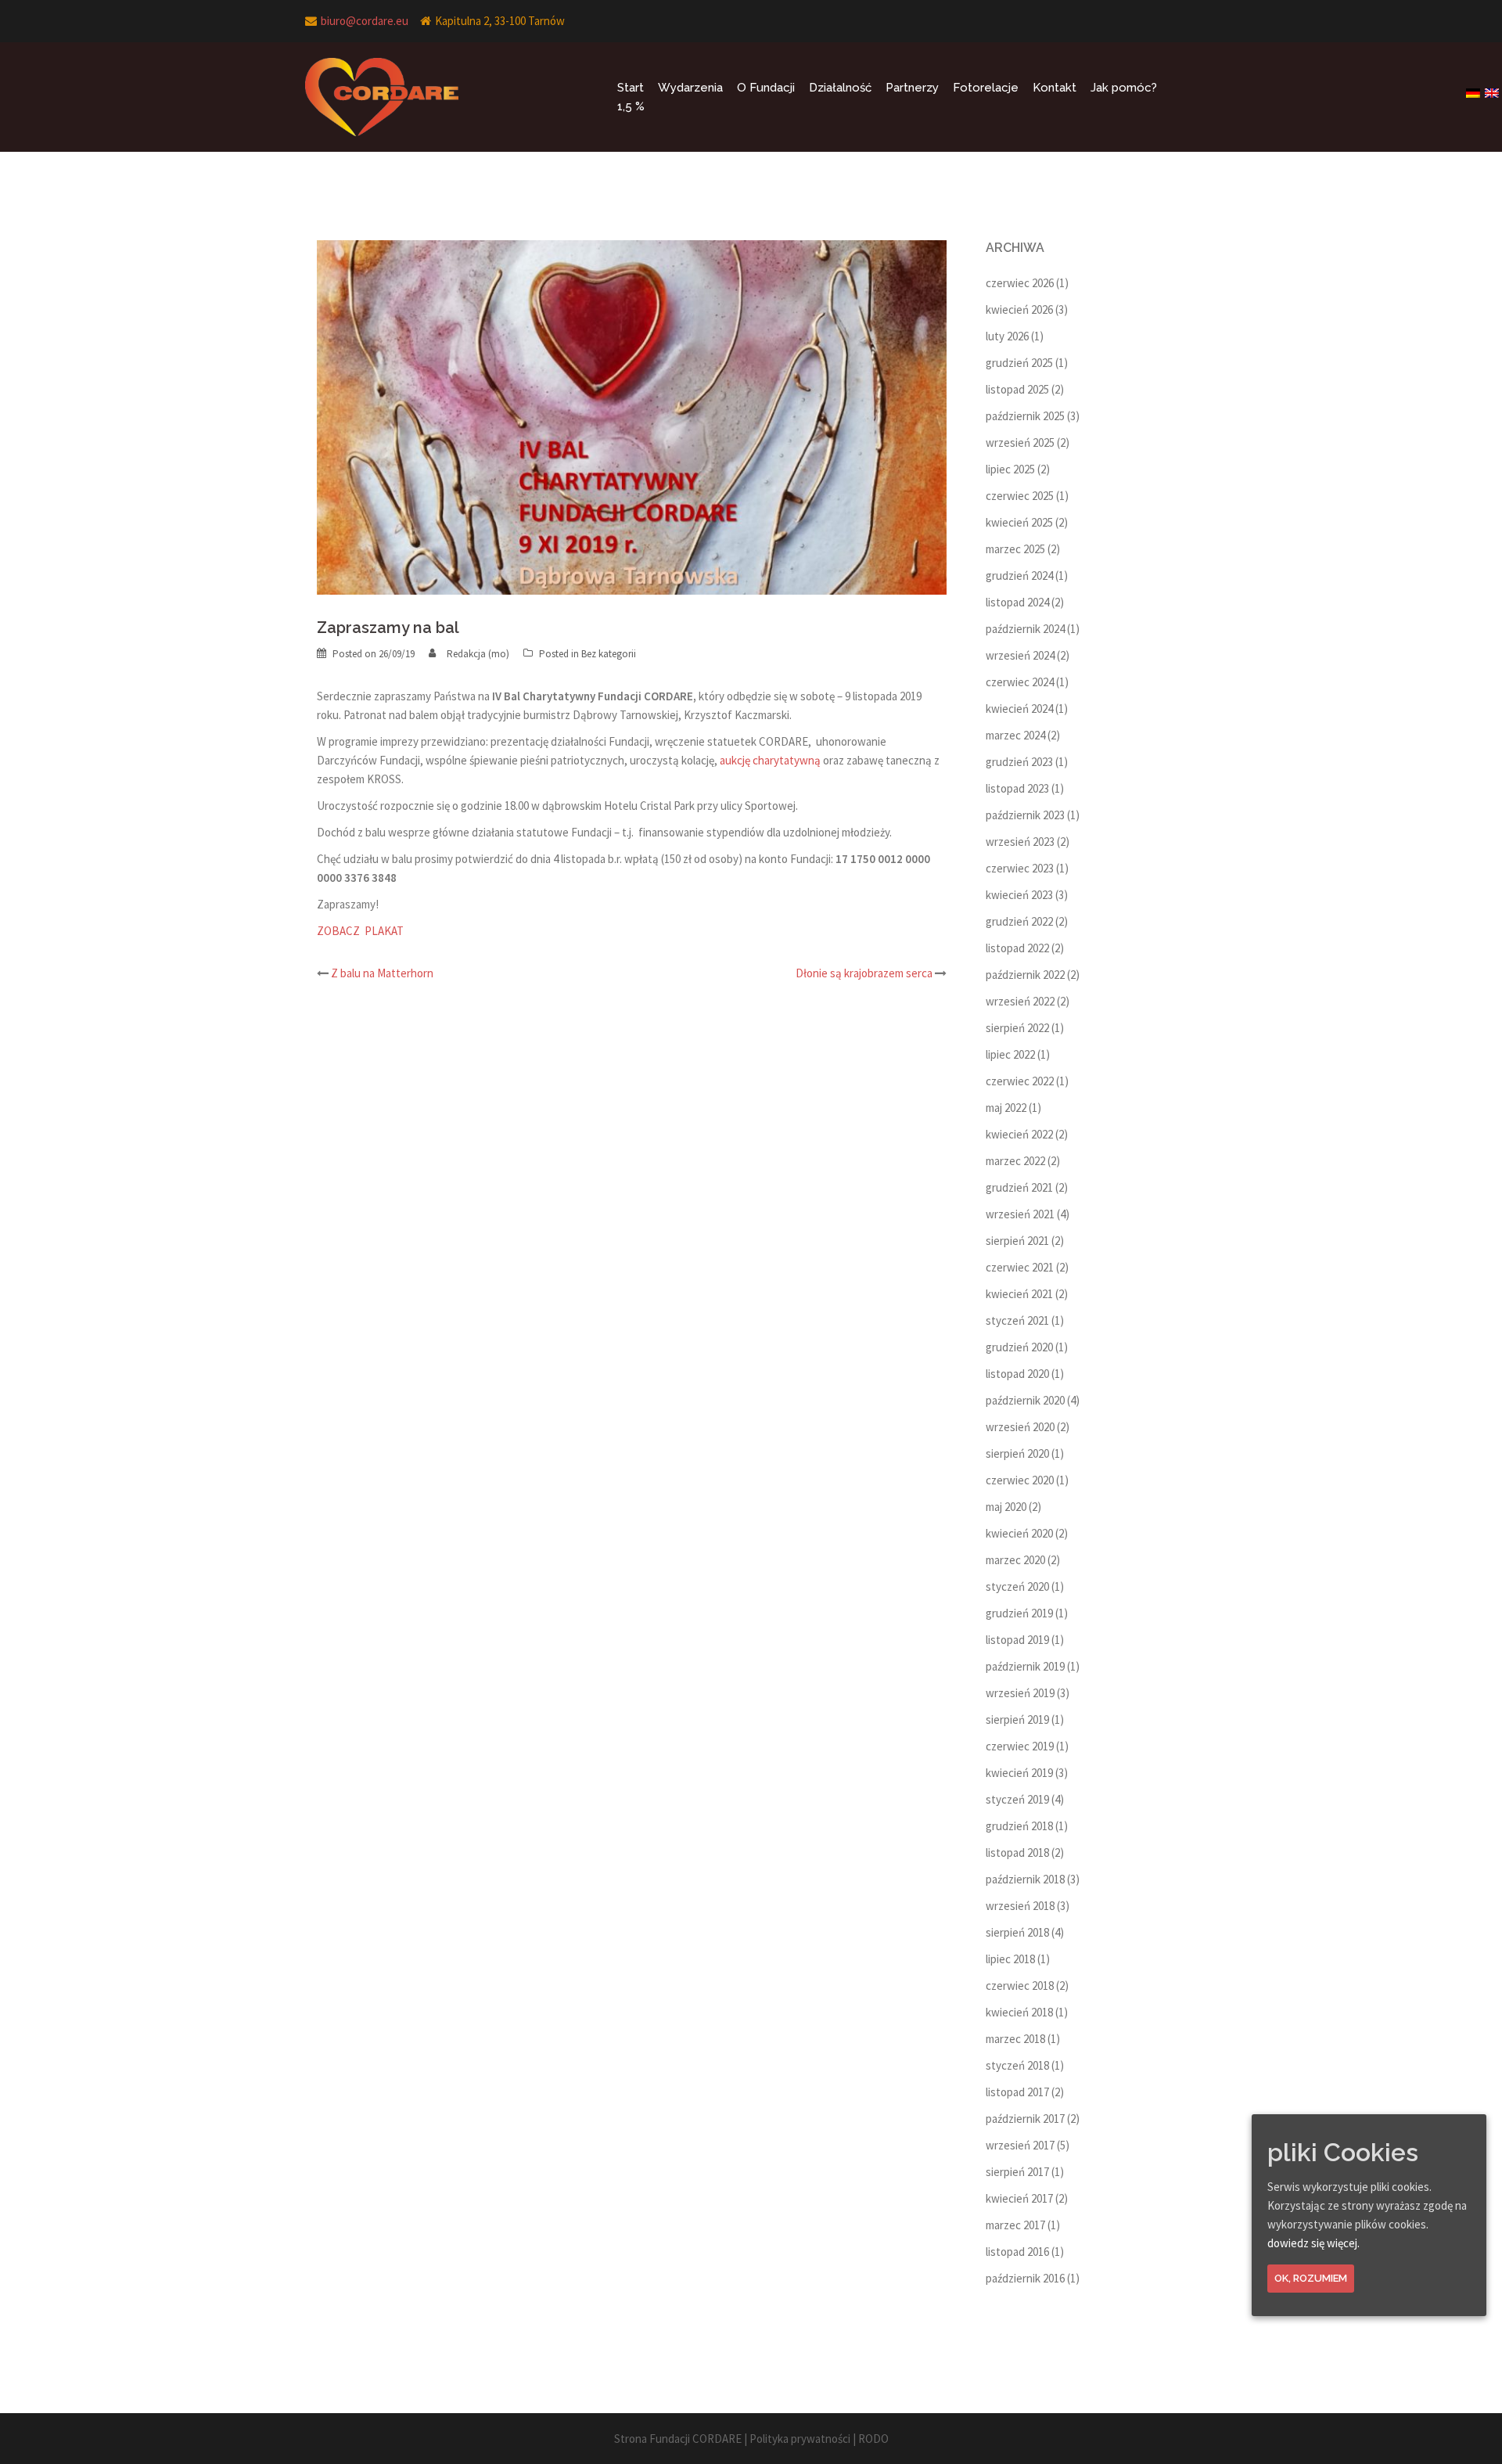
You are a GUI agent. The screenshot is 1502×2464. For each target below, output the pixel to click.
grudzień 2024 (1019, 576)
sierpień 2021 (1017, 1241)
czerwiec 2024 (1020, 682)
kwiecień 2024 (1019, 709)
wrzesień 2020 (1020, 1427)
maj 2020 (1006, 1507)
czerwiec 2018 (1020, 1986)
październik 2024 (1025, 629)
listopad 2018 (1017, 1852)
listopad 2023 (1017, 788)
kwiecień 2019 (1019, 1773)
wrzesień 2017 (1020, 2145)
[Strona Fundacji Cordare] (382, 96)
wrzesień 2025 (1020, 442)
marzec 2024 (1015, 735)
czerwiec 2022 (1020, 1081)
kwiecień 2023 (1019, 895)
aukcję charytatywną (770, 760)
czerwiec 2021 (1020, 1267)
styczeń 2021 (1017, 1320)
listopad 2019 (1017, 1640)
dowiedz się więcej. (1313, 2243)
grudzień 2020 (1019, 1347)
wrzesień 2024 (1020, 655)
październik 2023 (1025, 815)
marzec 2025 (1015, 549)
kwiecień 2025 (1019, 522)
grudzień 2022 (1019, 921)
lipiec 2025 (1010, 469)
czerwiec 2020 (1020, 1480)
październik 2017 (1025, 2119)
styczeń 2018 (1017, 2065)
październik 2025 (1025, 416)
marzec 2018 (1015, 2039)
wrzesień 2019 (1020, 1693)
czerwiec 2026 (1020, 283)
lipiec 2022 (1010, 1054)
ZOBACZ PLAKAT (360, 931)
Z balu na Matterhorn (382, 973)
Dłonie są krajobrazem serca (864, 973)
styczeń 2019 (1017, 1799)
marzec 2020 (1015, 1560)
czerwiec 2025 (1020, 496)
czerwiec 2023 (1020, 868)
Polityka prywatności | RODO (819, 2439)
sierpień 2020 (1017, 1453)
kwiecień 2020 (1019, 1533)
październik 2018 (1025, 1879)
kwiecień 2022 (1019, 1134)
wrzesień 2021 (1020, 1214)
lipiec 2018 (1010, 1959)
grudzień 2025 (1019, 363)
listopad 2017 (1017, 2092)
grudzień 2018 (1019, 1826)
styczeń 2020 (1017, 1586)
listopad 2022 (1017, 948)
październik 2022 (1025, 975)
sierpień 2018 (1017, 1932)
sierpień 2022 (1017, 1028)
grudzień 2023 (1019, 762)
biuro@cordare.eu (365, 21)
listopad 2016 (1017, 2252)
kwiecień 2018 (1019, 2012)
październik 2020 (1025, 1400)
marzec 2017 (1015, 2225)
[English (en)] (1493, 88)
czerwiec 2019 (1020, 1746)
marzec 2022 (1015, 1161)
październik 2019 (1025, 1666)
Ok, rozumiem (1311, 2278)
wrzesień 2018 (1020, 1906)
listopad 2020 (1017, 1374)
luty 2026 (1007, 336)
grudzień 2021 (1019, 1187)
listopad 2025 (1017, 389)
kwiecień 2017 (1019, 2198)
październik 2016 (1025, 2278)
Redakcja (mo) (478, 654)
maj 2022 (1006, 1108)
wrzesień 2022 (1020, 1001)
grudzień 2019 (1019, 1613)
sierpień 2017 (1017, 2172)
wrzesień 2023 (1020, 842)
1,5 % (631, 106)
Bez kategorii (609, 654)
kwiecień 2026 (1019, 309)
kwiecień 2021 (1019, 1294)
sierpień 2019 (1017, 1719)
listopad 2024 (1017, 602)
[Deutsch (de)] (1474, 88)
